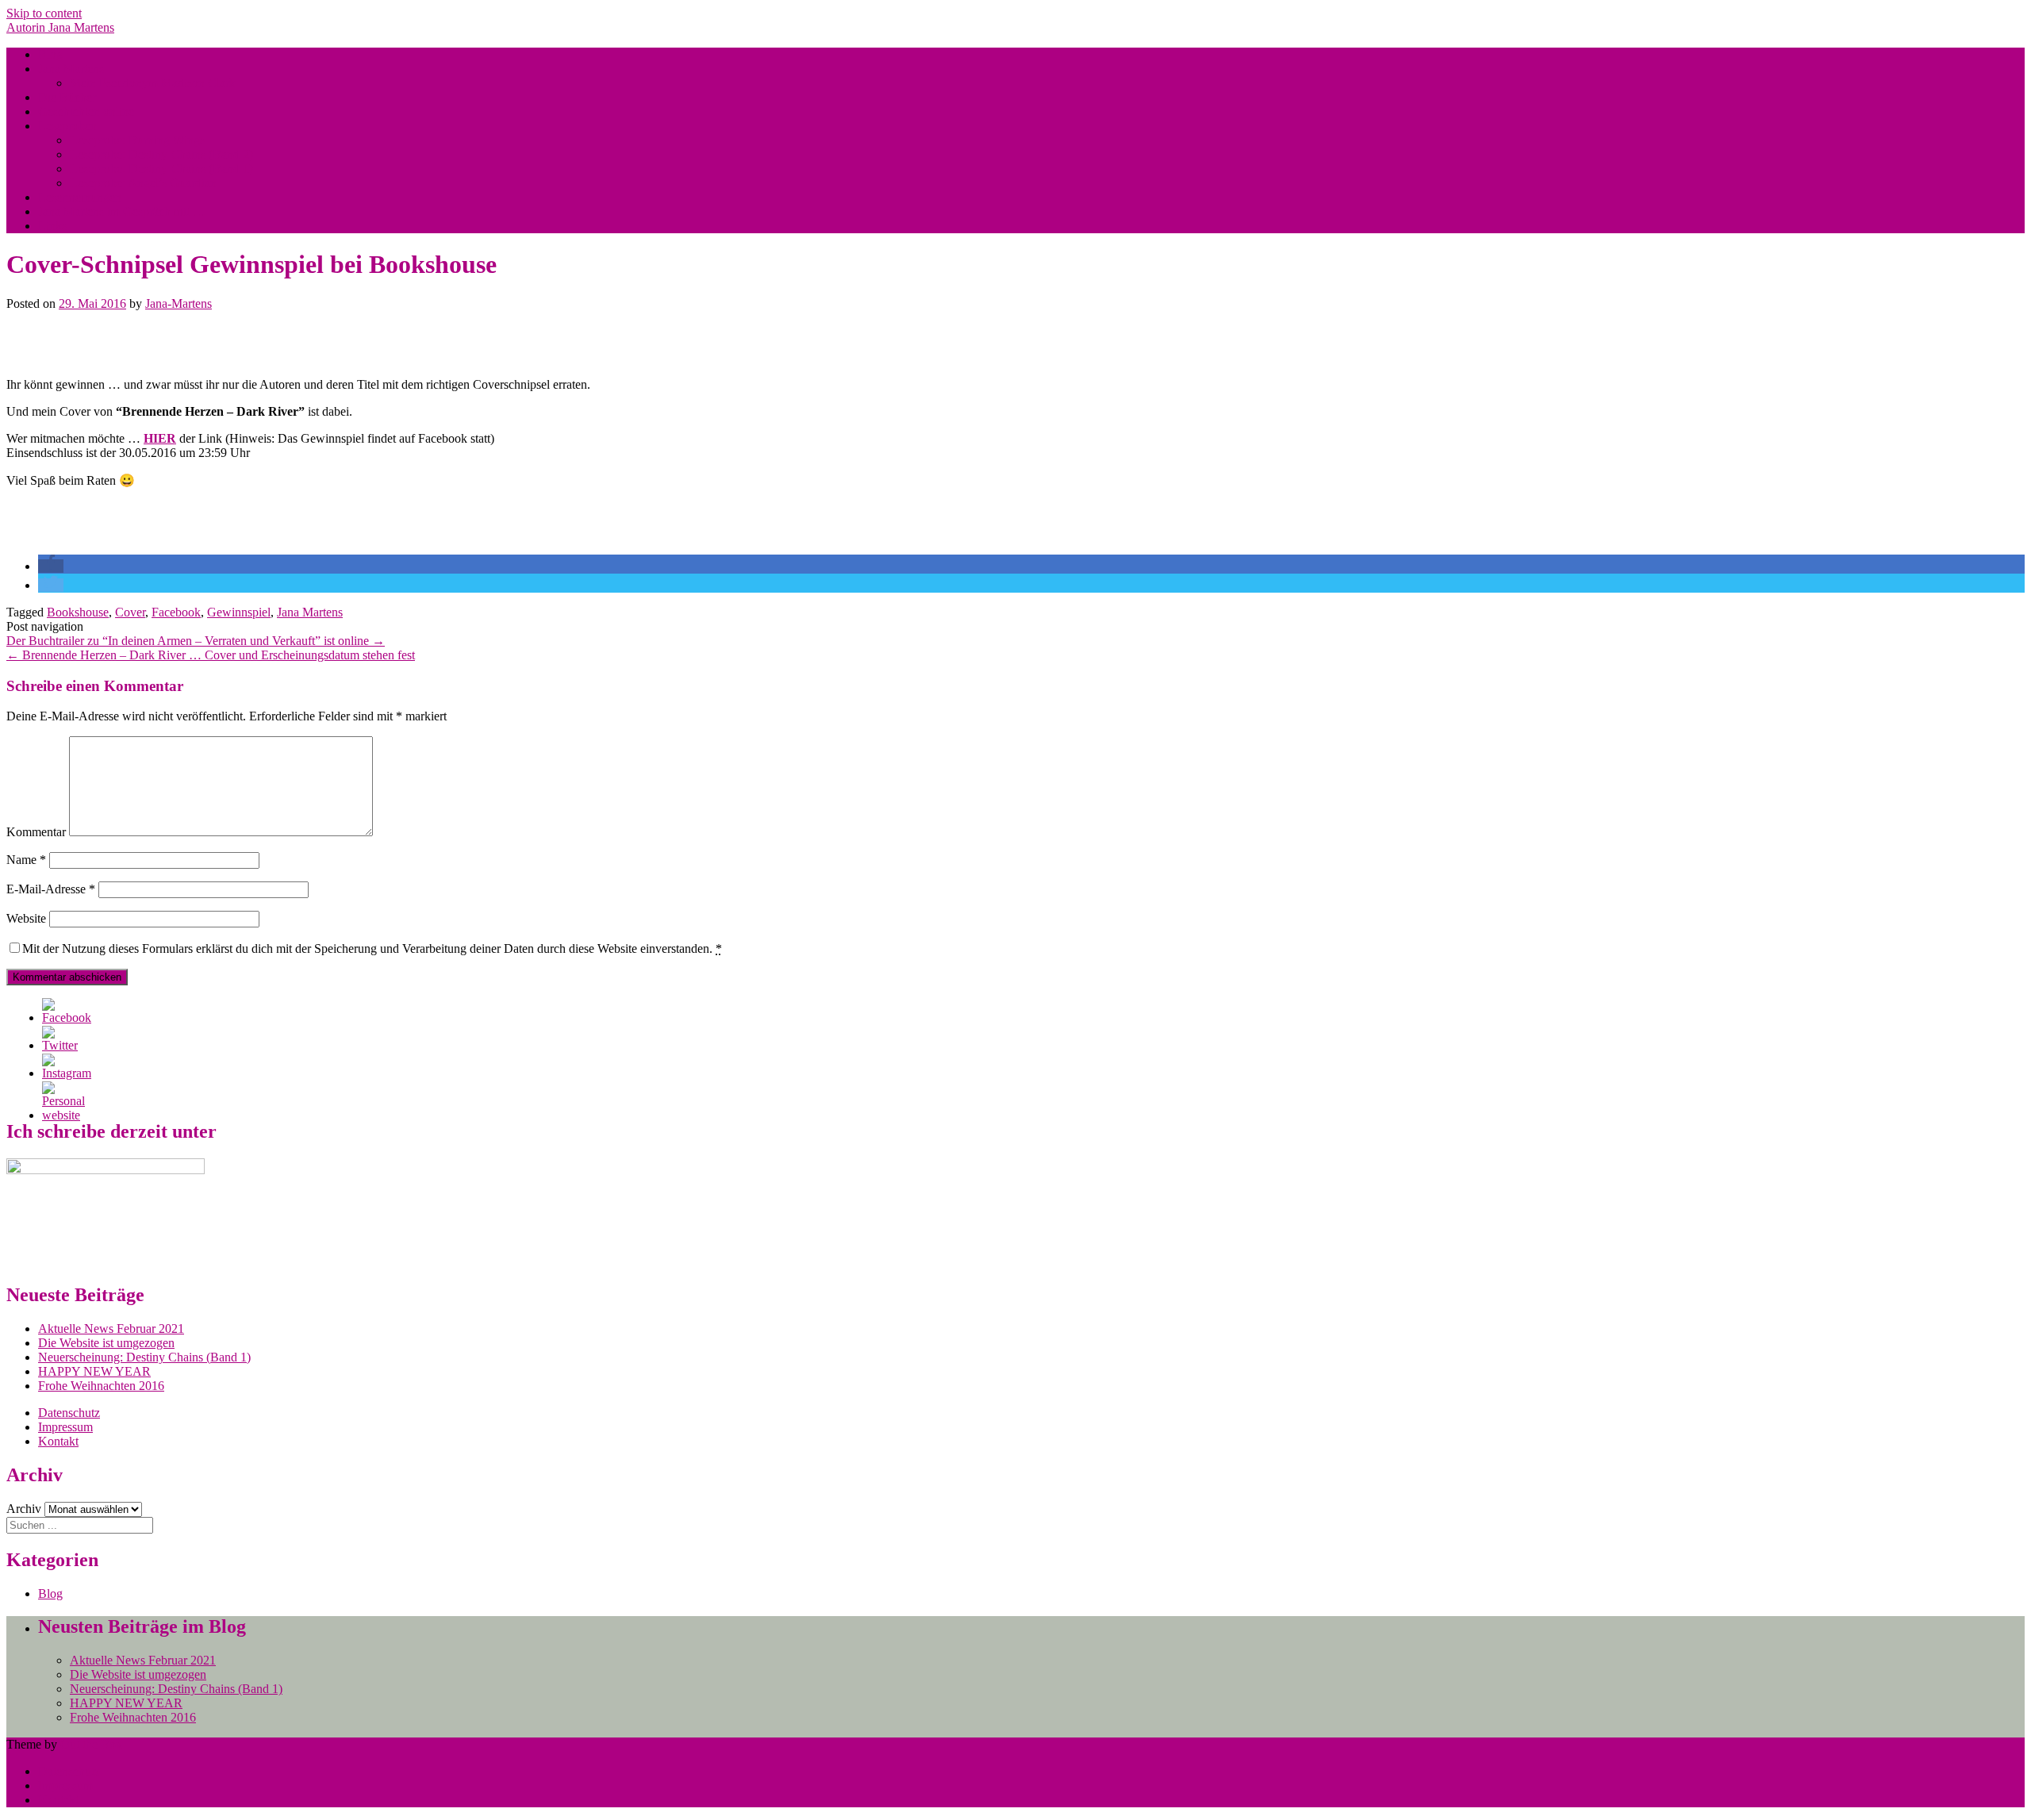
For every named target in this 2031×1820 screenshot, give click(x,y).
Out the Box (91, 1744)
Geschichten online (86, 111)
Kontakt (58, 1441)
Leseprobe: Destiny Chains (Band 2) (161, 154)
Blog (50, 54)
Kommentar (36, 832)
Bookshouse (78, 612)
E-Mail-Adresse (51, 889)
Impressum (65, 1427)
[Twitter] (60, 1045)
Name (26, 860)
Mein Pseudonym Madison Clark (153, 83)
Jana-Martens (179, 303)
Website (26, 918)
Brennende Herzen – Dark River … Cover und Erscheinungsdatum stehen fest (211, 655)
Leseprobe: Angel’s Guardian (143, 183)
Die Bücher (67, 97)
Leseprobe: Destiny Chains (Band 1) (161, 169)
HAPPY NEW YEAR (94, 1371)
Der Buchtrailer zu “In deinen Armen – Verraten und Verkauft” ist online (196, 641)
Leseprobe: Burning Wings (137, 140)
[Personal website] (63, 1115)
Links (52, 226)
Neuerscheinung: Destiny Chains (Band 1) (144, 1357)
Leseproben (67, 126)
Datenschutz (69, 1413)
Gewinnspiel (239, 612)
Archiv (24, 1509)
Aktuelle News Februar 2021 (111, 1329)
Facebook (176, 612)
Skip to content (44, 13)
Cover (130, 612)
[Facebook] (67, 1018)
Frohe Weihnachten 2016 (101, 1386)
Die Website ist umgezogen (106, 1343)
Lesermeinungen (80, 197)
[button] (51, 566)
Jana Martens (71, 69)
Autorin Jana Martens (60, 27)
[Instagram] (67, 1073)
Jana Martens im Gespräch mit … (122, 211)
